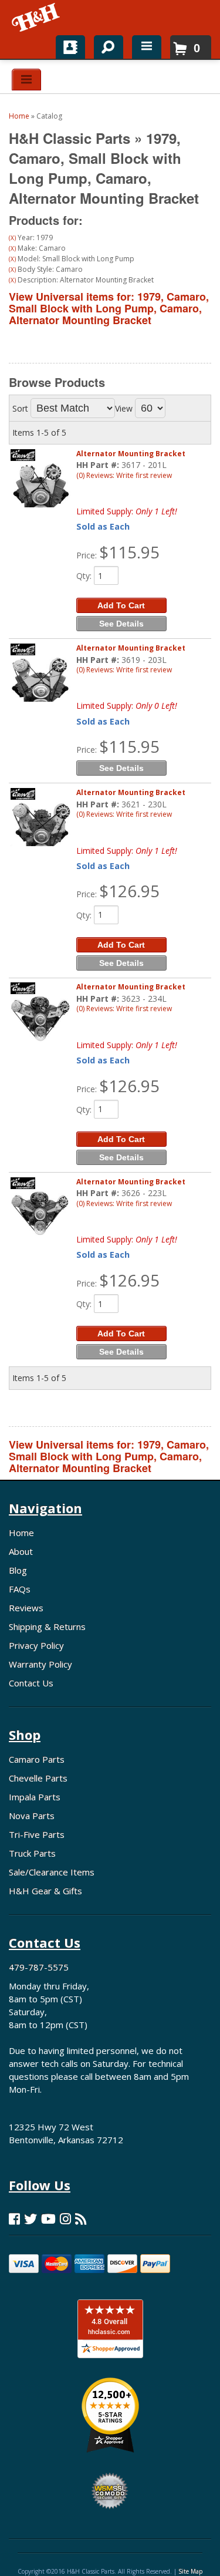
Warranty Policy (40, 1664)
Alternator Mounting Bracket (131, 454)
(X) (12, 238)
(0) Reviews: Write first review (124, 475)
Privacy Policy (36, 1645)
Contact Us (31, 1683)
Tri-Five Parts (37, 1834)
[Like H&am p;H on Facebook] (14, 2219)
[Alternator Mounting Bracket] (40, 485)
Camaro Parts (37, 1759)
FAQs (20, 1589)
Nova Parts (32, 1816)
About (21, 1551)
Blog (18, 1570)
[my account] (70, 47)
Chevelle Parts (38, 1778)
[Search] (104, 45)
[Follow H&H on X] (31, 2219)
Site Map (190, 2571)
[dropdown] (147, 47)
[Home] (37, 18)
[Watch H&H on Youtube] (48, 2219)
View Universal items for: (109, 308)
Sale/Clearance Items (52, 1872)
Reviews (26, 1608)
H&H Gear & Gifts (45, 1891)
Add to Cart (121, 605)
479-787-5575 (39, 1967)
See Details (121, 624)
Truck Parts (32, 1853)
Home (21, 1533)
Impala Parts (35, 1797)
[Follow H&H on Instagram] (65, 2219)
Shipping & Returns (47, 1627)
